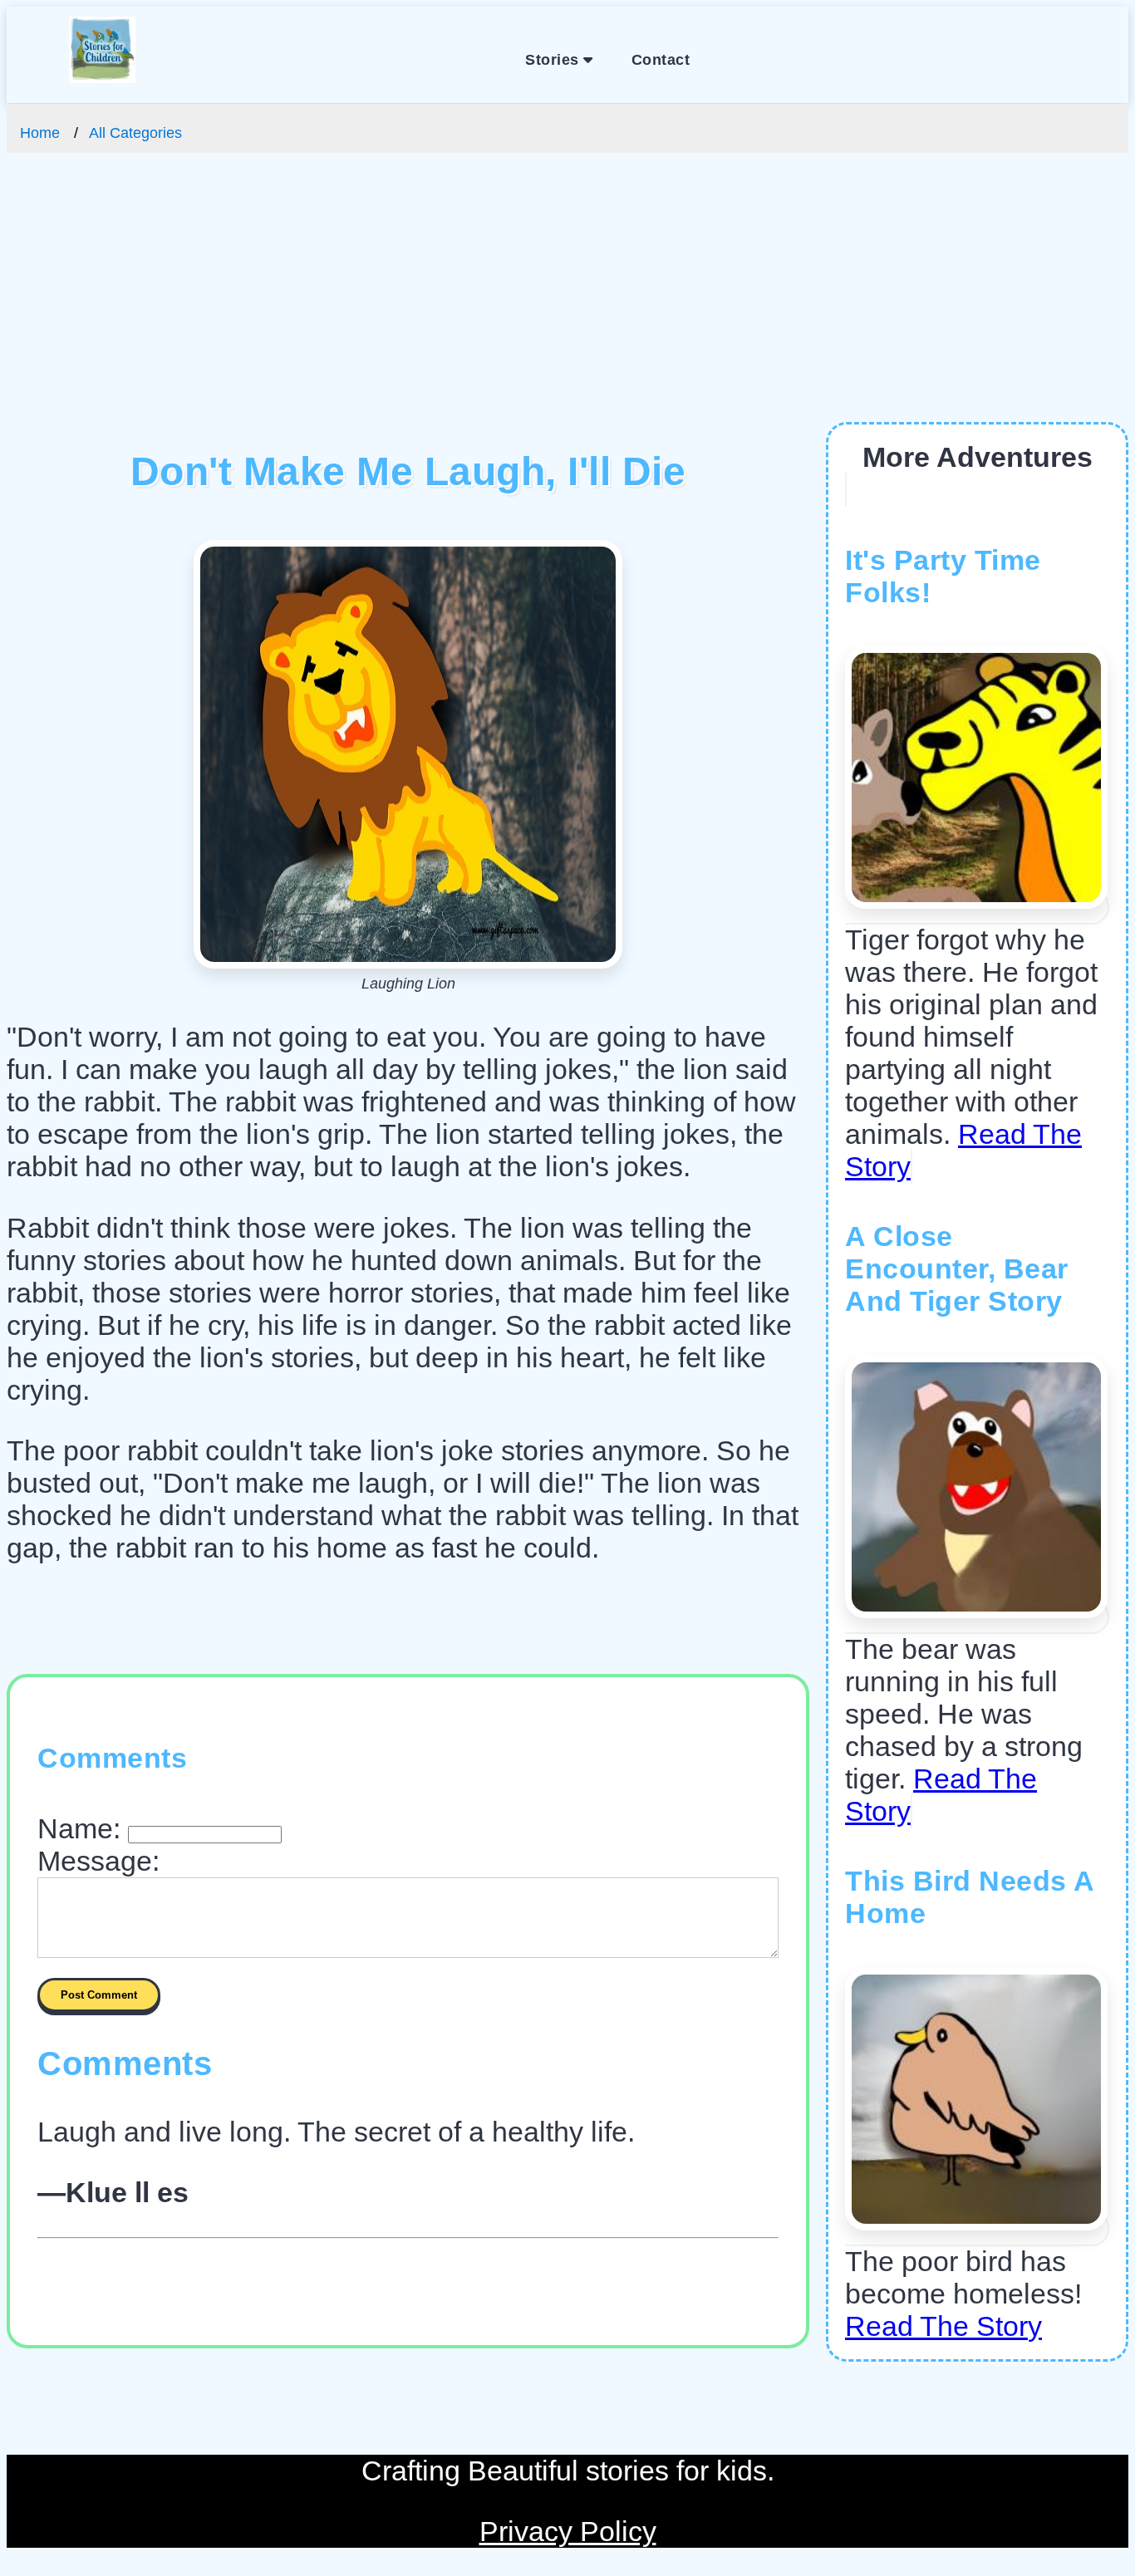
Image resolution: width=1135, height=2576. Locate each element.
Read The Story (943, 2326)
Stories (554, 60)
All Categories (135, 133)
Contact (661, 60)
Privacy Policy (568, 2531)
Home (40, 133)
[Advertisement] (567, 297)
